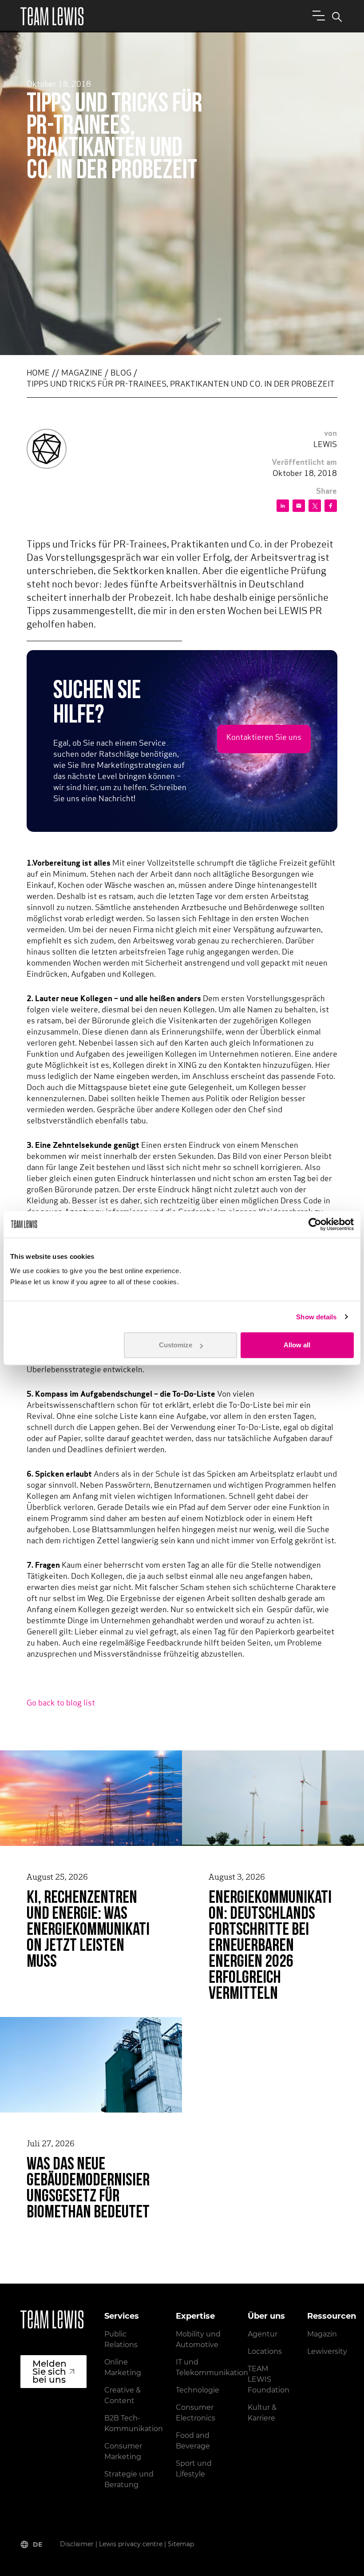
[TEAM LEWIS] (52, 16)
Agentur (263, 2334)
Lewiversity (327, 2351)
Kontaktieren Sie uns (264, 738)
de (38, 2544)
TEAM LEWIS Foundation (269, 2379)
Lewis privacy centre (131, 2544)
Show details (316, 1317)
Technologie (198, 2390)
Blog (121, 374)
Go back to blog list (61, 1704)
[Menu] (317, 15)
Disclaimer (77, 2544)
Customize (176, 1345)
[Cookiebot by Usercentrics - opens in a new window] (315, 1224)
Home (38, 374)
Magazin (322, 2334)
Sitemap (181, 2544)
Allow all (297, 1345)
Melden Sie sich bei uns (49, 2372)
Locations (265, 2351)
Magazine (82, 374)
